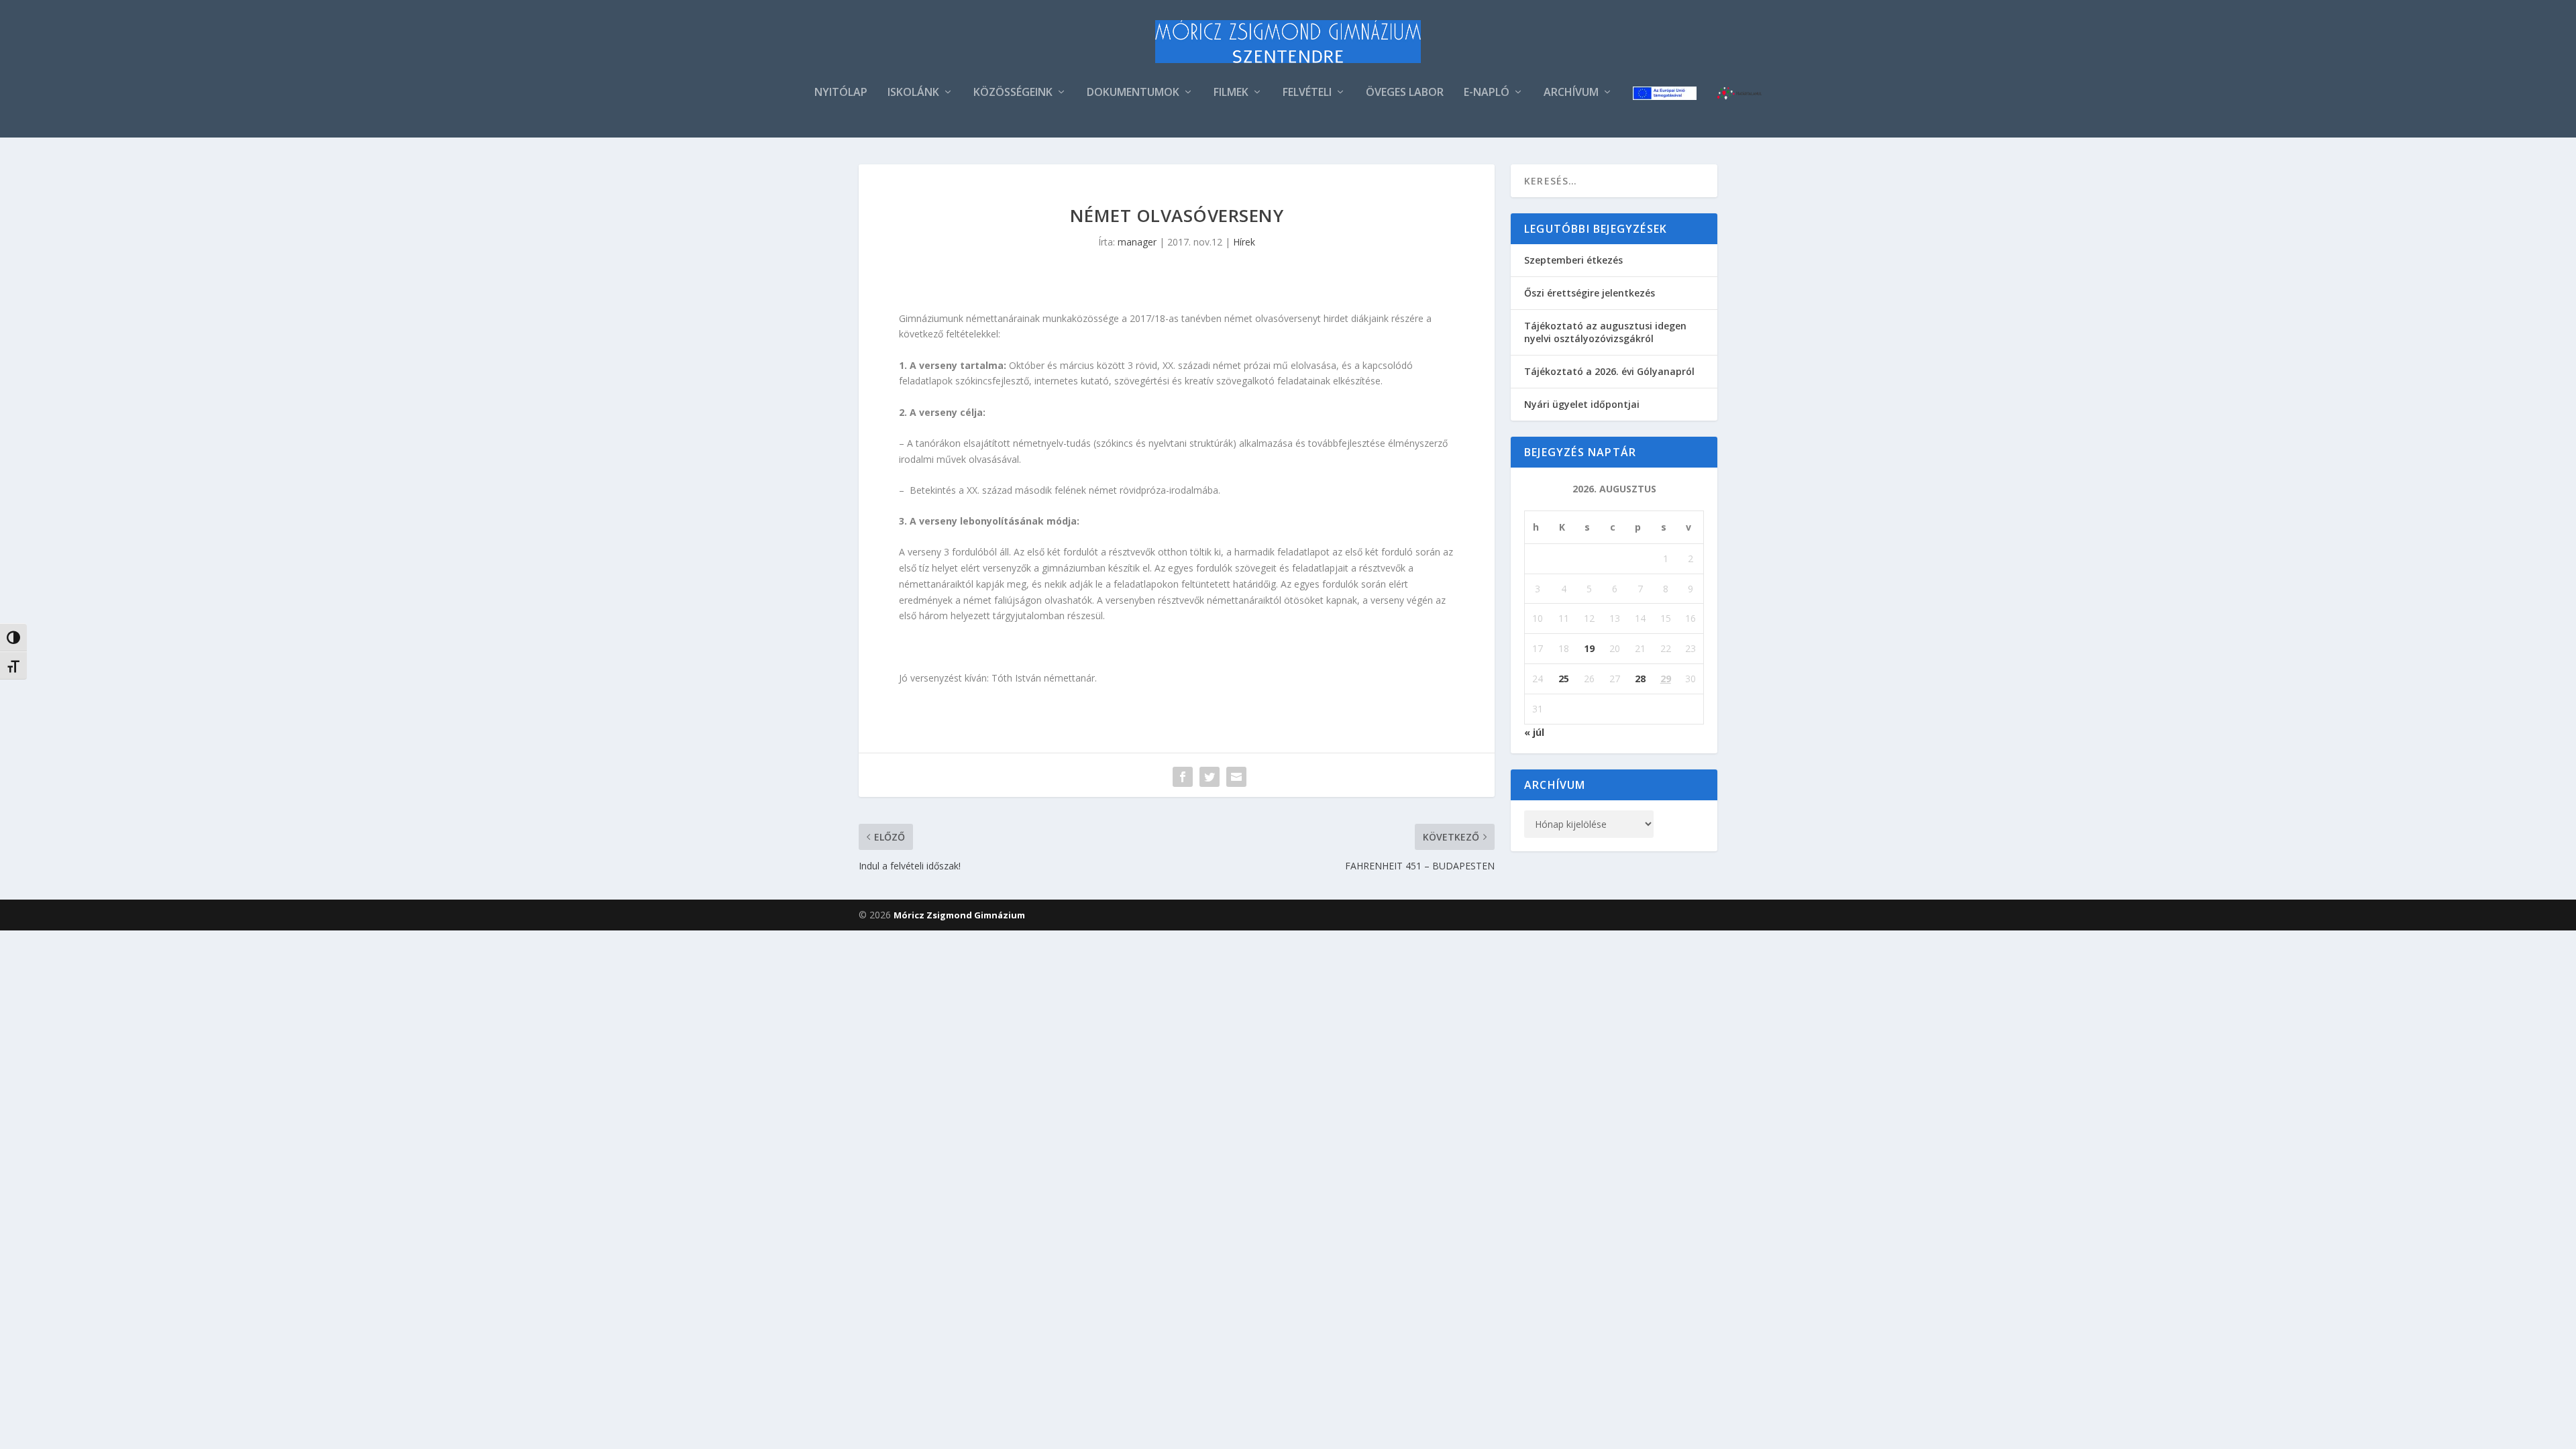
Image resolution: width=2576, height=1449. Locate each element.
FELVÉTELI (1307, 93)
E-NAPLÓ (1487, 93)
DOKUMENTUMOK (1133, 93)
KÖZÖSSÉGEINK (1013, 93)
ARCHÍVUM (1571, 93)
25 (1564, 679)
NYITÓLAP (841, 93)
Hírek (1244, 242)
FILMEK (1231, 93)
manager (1137, 242)
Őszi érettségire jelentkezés (1590, 293)
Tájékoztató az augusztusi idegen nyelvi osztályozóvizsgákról (1605, 332)
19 (1589, 648)
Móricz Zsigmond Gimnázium (959, 915)
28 (1640, 679)
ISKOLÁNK (913, 93)
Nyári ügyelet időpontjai (1582, 404)
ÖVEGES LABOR (1405, 93)
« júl (1534, 732)
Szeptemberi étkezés (1573, 260)
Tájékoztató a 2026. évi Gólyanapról (1609, 371)
